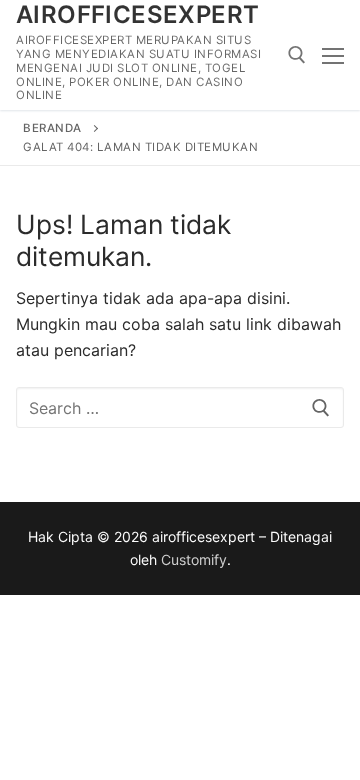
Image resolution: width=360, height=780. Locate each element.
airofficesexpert (137, 14)
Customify (194, 559)
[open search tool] (297, 55)
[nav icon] (333, 55)
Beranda (52, 128)
